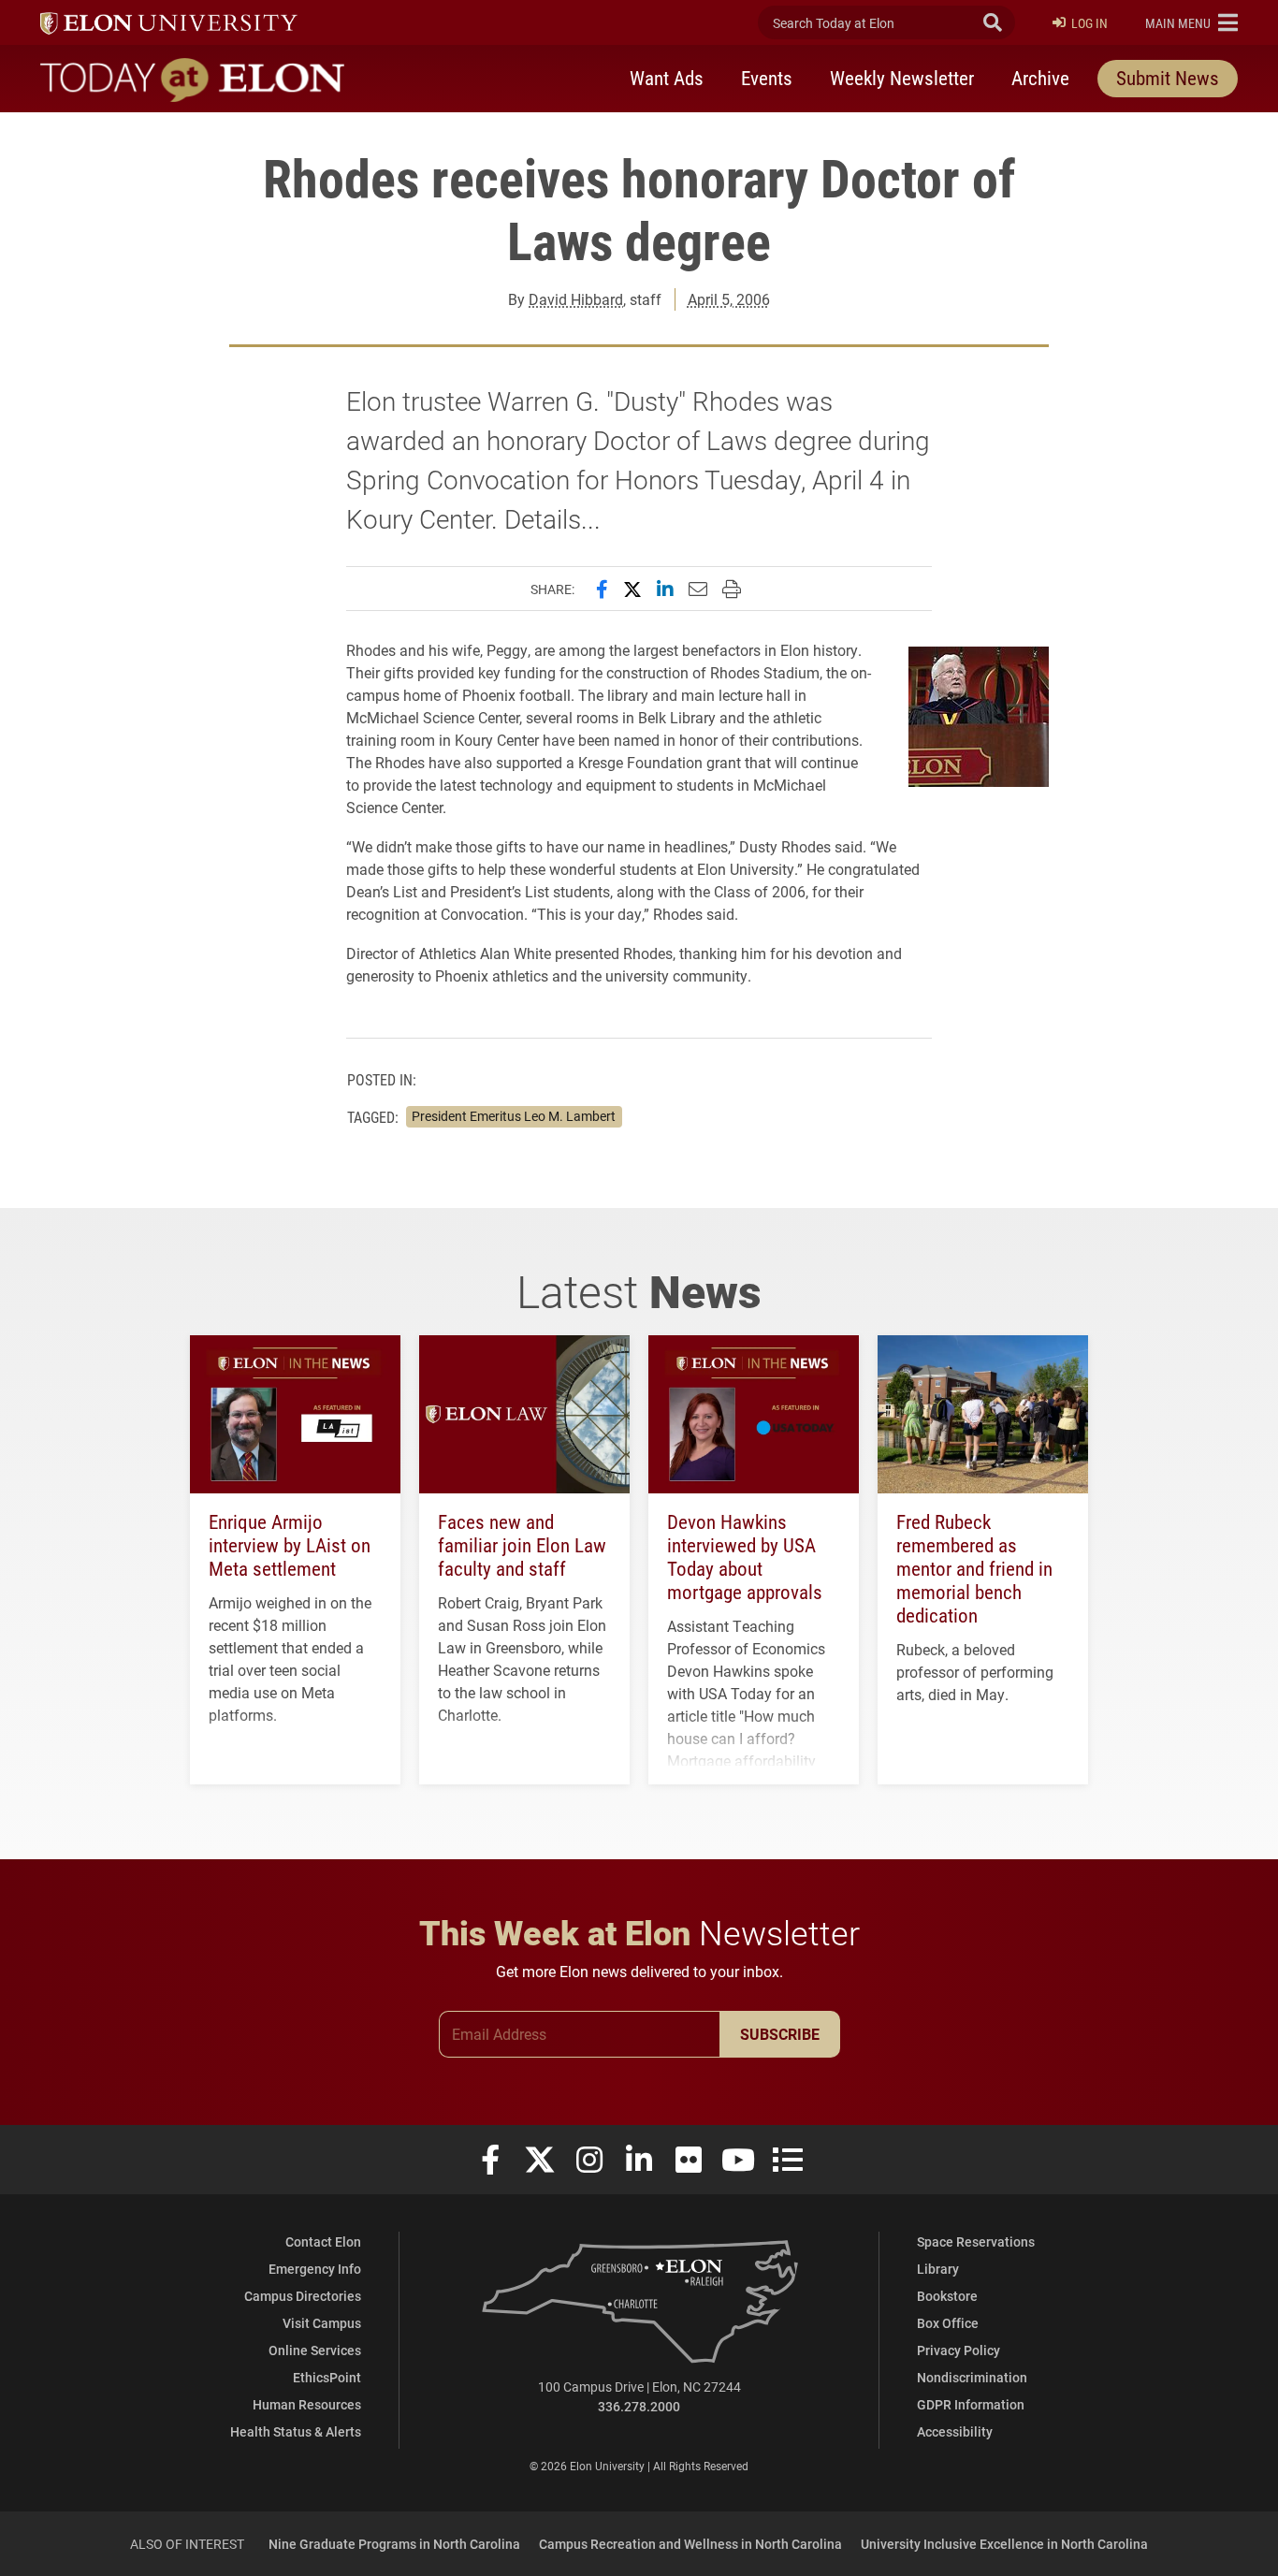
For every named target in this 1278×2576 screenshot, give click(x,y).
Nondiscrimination (972, 2377)
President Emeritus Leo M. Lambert (514, 1116)
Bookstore (947, 2296)
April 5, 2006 (729, 299)
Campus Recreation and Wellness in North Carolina (690, 2544)
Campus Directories (303, 2296)
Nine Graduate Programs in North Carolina (394, 2544)
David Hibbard (576, 299)
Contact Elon (323, 2241)
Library (938, 2269)
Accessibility (955, 2431)
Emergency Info (315, 2269)
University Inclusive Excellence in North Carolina (1004, 2544)
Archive (1040, 78)
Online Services (315, 2350)
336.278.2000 (639, 2406)
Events (767, 78)
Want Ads (667, 78)
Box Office (948, 2323)
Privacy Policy (958, 2350)
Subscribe (780, 2034)
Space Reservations (976, 2241)
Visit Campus (322, 2323)
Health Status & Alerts (296, 2431)
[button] (1191, 22)
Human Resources (307, 2404)
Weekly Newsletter (902, 78)
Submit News (1168, 78)
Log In (1089, 23)
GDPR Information (971, 2404)
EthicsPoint (327, 2377)
